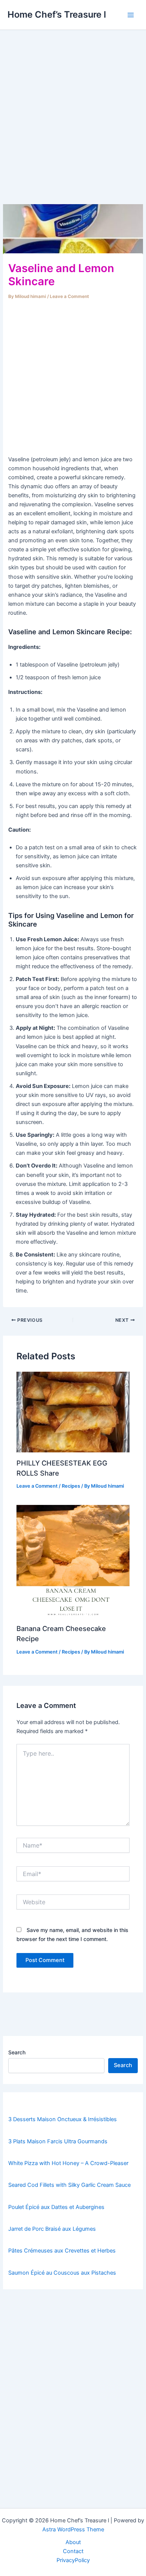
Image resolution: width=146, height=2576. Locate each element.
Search (17, 2052)
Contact (73, 2551)
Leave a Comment (69, 296)
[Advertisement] (73, 128)
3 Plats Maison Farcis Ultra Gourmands (58, 2141)
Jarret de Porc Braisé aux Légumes (52, 2229)
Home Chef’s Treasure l (57, 14)
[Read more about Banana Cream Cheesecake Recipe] (73, 1561)
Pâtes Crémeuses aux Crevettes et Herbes (62, 2251)
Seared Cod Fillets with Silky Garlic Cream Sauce (69, 2185)
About (73, 2542)
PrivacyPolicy (73, 2560)
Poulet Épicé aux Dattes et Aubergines (56, 2207)
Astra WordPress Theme (73, 2529)
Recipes (71, 1486)
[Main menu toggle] (131, 15)
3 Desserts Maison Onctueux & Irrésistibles (63, 2119)
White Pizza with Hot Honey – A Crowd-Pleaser (68, 2163)
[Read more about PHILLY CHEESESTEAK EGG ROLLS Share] (73, 1411)
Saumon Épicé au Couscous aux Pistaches (62, 2273)
